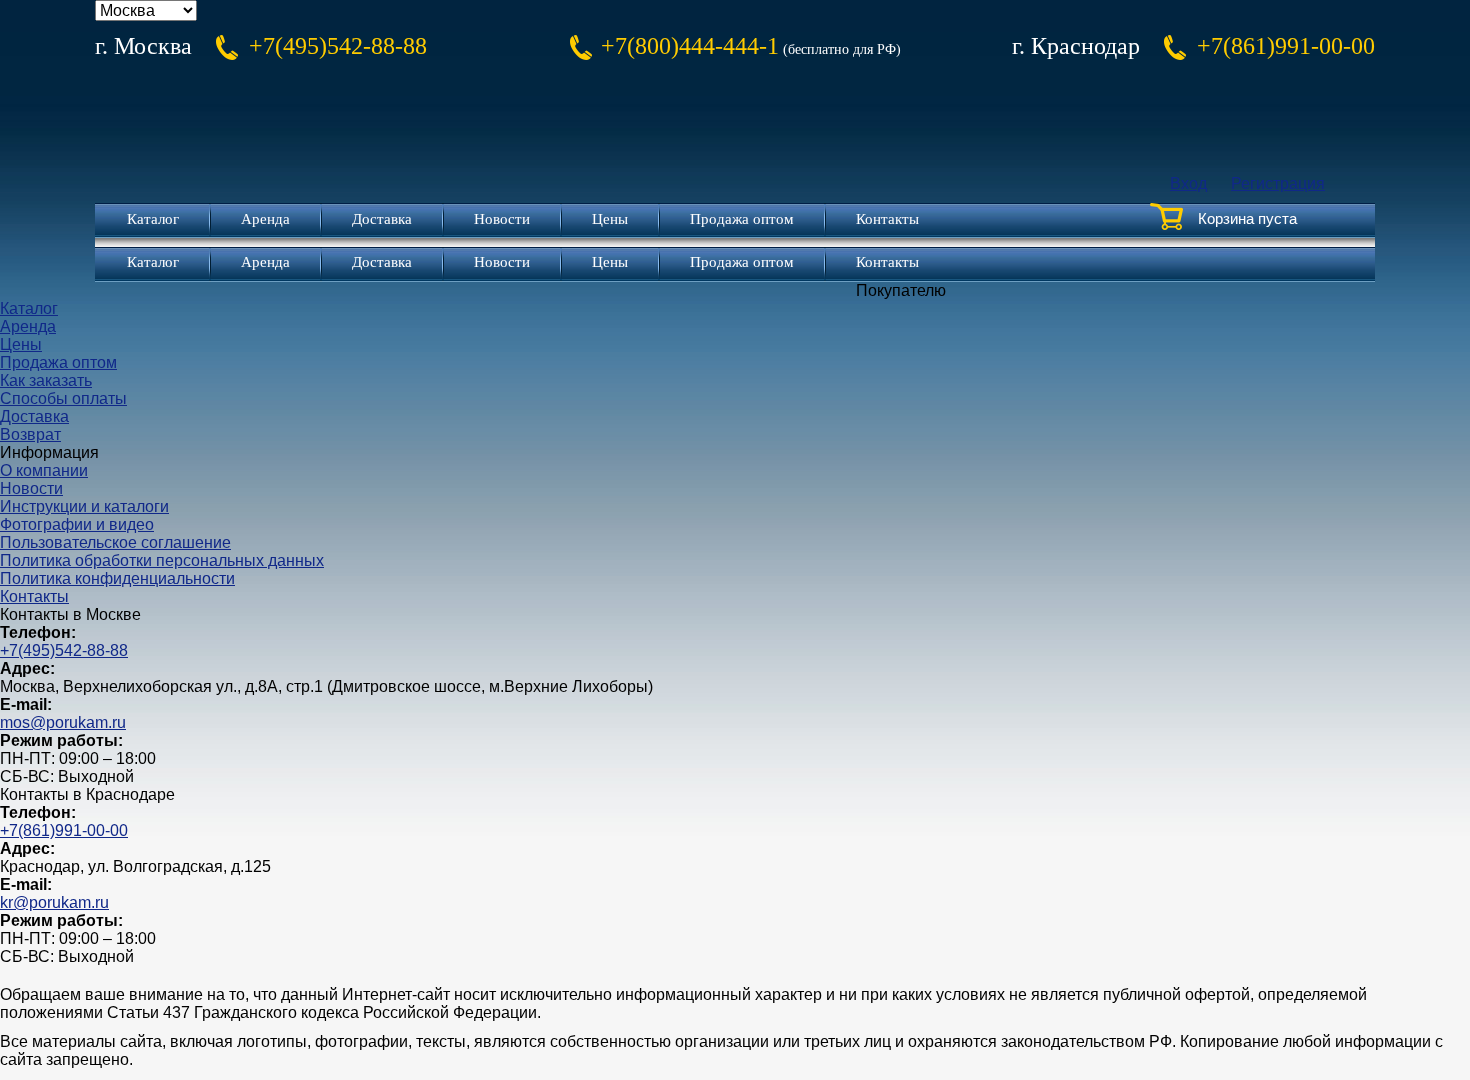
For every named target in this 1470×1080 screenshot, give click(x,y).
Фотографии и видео (77, 524)
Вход (1188, 183)
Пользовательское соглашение (115, 542)
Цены (610, 219)
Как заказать (46, 380)
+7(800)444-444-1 (690, 46)
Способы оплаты (63, 398)
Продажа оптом (742, 219)
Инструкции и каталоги (84, 506)
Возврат (30, 434)
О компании (44, 470)
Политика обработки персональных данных (162, 560)
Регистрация (1278, 183)
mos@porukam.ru (63, 722)
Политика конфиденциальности (117, 578)
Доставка (382, 219)
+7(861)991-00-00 (1286, 46)
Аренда (265, 219)
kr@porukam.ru (54, 902)
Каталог (153, 219)
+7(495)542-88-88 (338, 46)
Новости (502, 219)
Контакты (887, 219)
